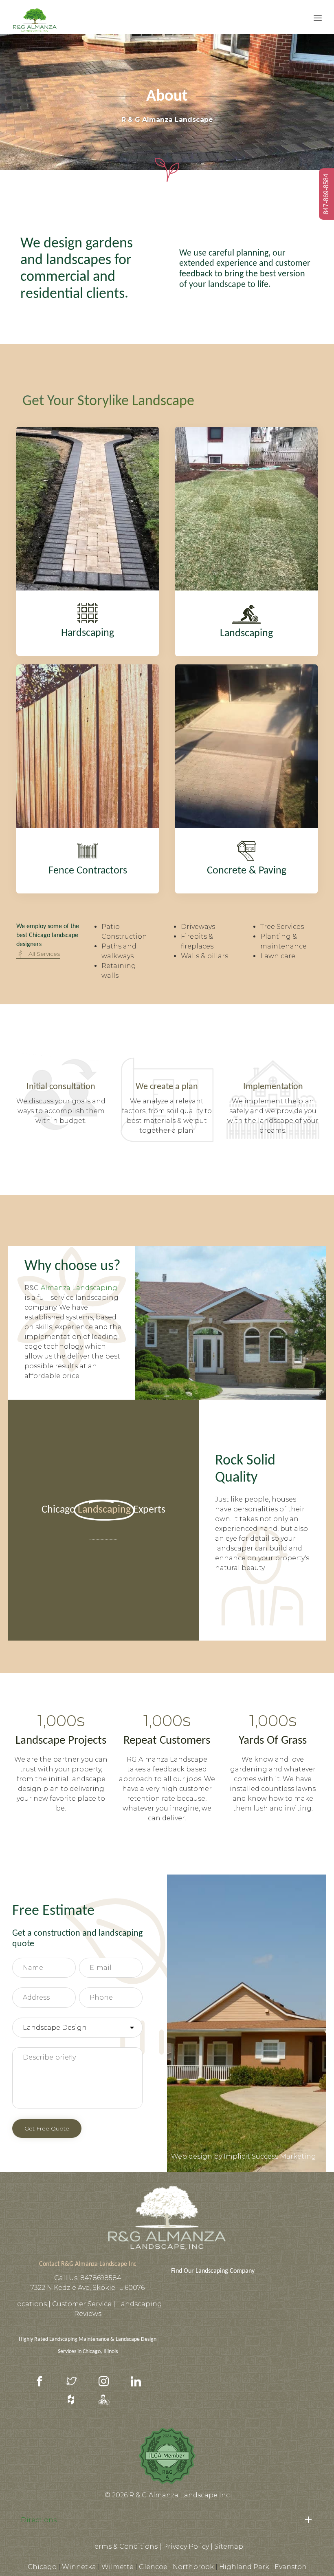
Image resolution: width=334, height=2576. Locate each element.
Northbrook (193, 2567)
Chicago (42, 2567)
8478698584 (101, 2278)
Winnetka (79, 2567)
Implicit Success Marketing (270, 2156)
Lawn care (278, 956)
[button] (38, 954)
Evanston (291, 2567)
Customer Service (83, 2304)
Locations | (33, 2304)
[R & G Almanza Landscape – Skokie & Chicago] (35, 17)
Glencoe (153, 2567)
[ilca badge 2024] (167, 2484)
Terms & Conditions (124, 2546)
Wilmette (118, 2567)
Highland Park (244, 2567)
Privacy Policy (186, 2546)
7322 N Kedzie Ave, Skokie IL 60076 (88, 2288)
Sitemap (229, 2546)
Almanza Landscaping (79, 1288)
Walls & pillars (204, 956)
